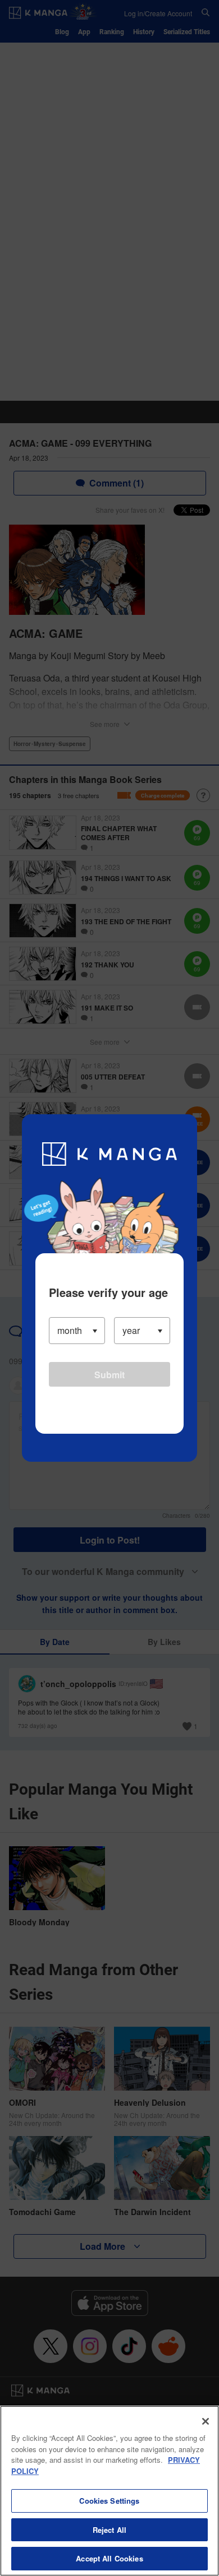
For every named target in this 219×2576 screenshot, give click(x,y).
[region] (109, 2491)
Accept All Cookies (109, 2558)
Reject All (109, 2530)
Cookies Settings (109, 2501)
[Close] (206, 2421)
